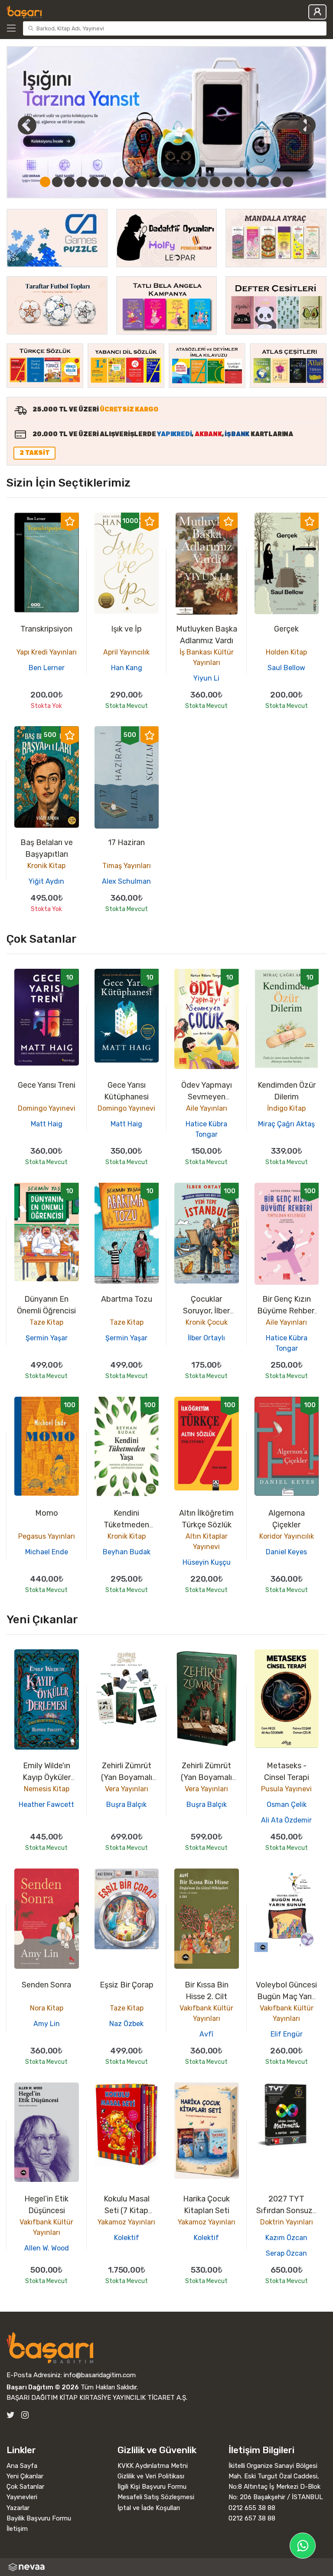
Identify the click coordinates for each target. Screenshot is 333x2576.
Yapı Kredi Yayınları (47, 652)
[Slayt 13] (191, 182)
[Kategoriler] (13, 28)
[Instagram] (25, 2415)
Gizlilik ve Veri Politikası (151, 2476)
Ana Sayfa (22, 2466)
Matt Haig (47, 1124)
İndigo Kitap (286, 1108)
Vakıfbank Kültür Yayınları (206, 2013)
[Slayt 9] (142, 182)
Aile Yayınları (207, 1108)
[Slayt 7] (118, 182)
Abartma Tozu (127, 1299)
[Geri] (17, 125)
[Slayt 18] (251, 182)
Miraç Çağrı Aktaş (286, 1124)
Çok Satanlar (25, 2487)
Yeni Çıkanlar (25, 2476)
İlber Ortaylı (206, 1338)
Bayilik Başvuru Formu (39, 2518)
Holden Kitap (286, 652)
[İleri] (306, 125)
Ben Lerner (47, 668)
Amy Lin (47, 2024)
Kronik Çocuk (207, 1322)
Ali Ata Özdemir (286, 1820)
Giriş (317, 12)
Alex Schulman (126, 881)
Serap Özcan (286, 2253)
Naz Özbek (126, 2024)
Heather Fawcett (46, 1805)
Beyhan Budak (127, 1552)
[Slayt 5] (94, 182)
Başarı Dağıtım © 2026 (43, 2387)
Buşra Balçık (126, 1805)
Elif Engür (287, 2034)
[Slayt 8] (130, 182)
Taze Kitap (46, 1322)
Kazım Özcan (286, 2238)
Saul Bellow (286, 668)
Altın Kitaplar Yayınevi (207, 1541)
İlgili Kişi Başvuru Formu (152, 2487)
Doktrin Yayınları (287, 2222)
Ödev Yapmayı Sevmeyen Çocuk (207, 1097)
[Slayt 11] (166, 182)
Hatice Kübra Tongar (206, 1129)
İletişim (17, 2529)
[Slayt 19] (264, 182)
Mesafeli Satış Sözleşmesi (156, 2497)
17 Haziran (126, 842)
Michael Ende (47, 1552)
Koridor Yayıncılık (287, 1536)
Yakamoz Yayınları (126, 2222)
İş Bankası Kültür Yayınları (207, 657)
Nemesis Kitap (47, 1789)
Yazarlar (18, 2508)
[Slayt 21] (288, 182)
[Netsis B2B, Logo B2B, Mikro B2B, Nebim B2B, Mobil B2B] (166, 2567)
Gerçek (286, 629)
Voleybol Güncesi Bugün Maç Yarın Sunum (286, 1997)
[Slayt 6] (106, 182)
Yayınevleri (22, 2497)
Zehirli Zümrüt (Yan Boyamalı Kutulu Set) (127, 1777)
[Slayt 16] (227, 182)
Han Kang (127, 668)
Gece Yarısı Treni (47, 1085)
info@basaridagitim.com (100, 2375)
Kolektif (127, 2238)
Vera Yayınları (127, 1789)
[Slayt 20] (276, 182)
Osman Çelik (287, 1805)
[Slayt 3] (69, 182)
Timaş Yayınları (127, 866)
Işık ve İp (126, 629)
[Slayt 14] (203, 182)
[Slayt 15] (215, 182)
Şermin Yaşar (47, 1338)
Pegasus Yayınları (47, 1536)
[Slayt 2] (57, 182)
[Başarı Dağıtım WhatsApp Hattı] (303, 2546)
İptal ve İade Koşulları (149, 2508)
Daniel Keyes (286, 1552)
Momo (47, 1513)
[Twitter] (11, 2415)
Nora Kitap (47, 2008)
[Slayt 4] (82, 182)
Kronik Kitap (46, 866)
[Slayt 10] (154, 182)
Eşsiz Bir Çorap (127, 1985)
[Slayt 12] (179, 182)
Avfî (206, 2034)
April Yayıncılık (126, 652)
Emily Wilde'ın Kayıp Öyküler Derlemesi (47, 1777)
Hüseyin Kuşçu (207, 1562)
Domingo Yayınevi (47, 1108)
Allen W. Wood (47, 2248)
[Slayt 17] (239, 182)
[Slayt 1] (45, 182)
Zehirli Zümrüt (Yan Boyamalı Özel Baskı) (206, 1777)
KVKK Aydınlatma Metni (153, 2466)
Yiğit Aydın (46, 881)
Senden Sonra (46, 1985)
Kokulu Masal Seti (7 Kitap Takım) (127, 2211)
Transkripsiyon (46, 629)
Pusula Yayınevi (286, 1789)
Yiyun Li (206, 678)
